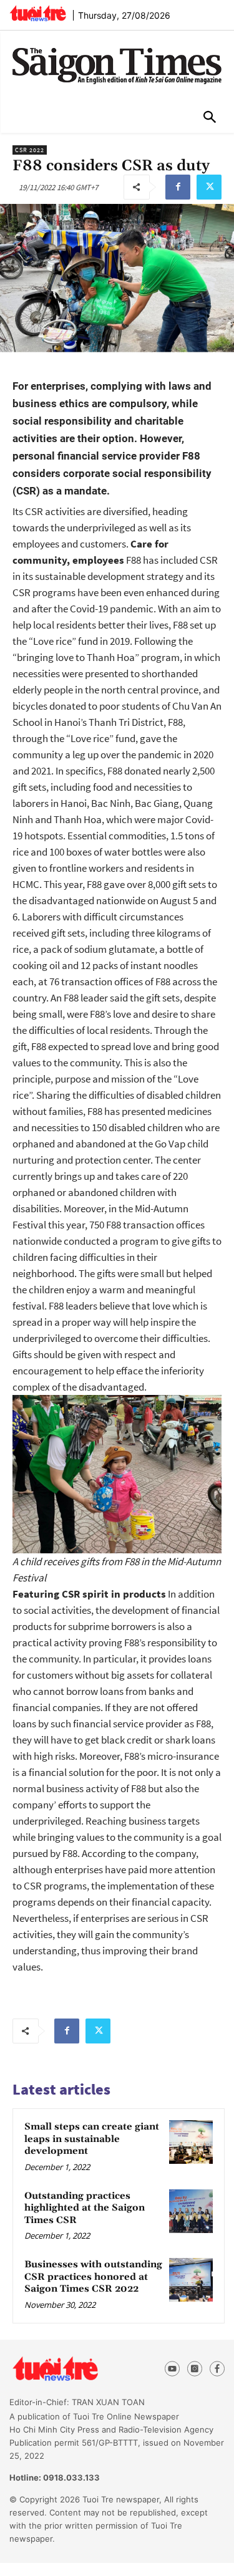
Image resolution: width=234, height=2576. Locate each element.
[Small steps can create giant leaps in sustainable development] (191, 2142)
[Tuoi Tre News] (78, 2369)
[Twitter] (209, 187)
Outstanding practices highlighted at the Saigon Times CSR (85, 2208)
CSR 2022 (30, 150)
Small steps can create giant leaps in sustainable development (92, 2139)
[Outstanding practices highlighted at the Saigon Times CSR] (191, 2211)
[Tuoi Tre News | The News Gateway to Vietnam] (38, 13)
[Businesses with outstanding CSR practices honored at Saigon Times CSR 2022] (191, 2280)
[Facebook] (178, 187)
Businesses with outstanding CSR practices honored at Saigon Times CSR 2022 (93, 2277)
